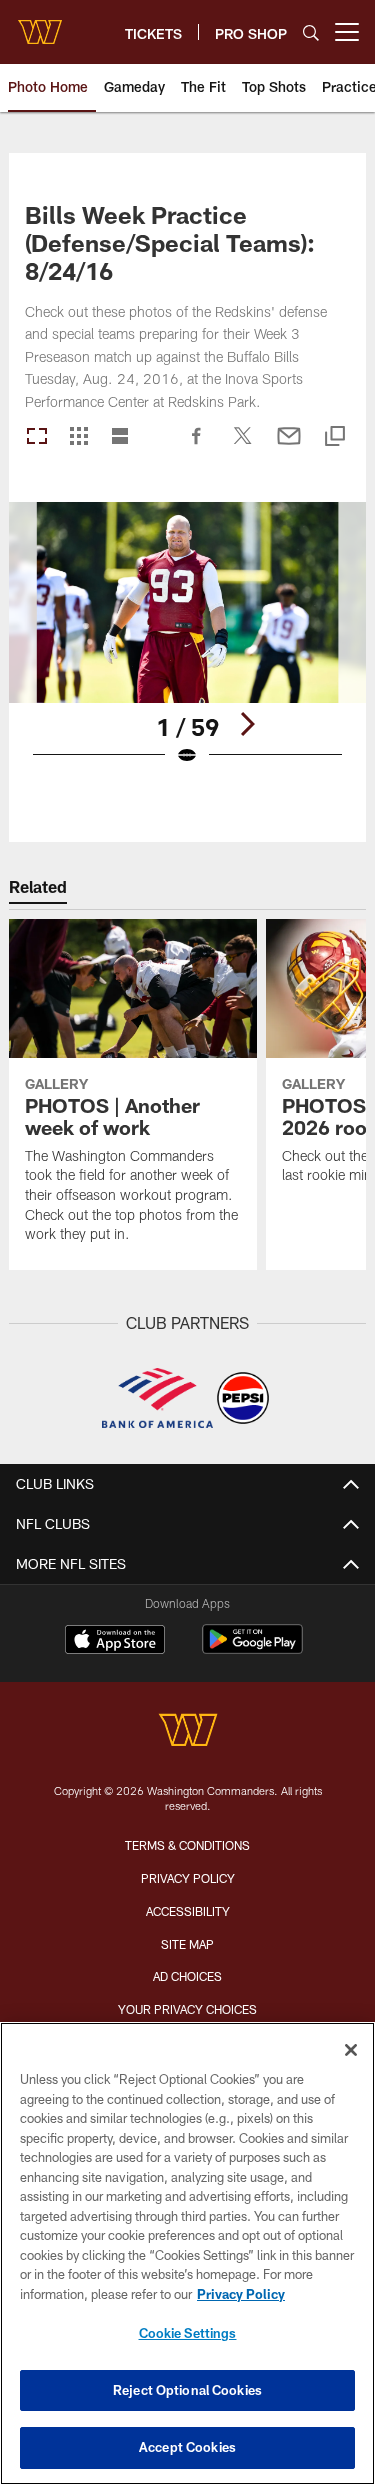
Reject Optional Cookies (187, 2390)
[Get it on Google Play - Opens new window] (252, 1649)
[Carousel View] (37, 437)
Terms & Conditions (187, 1845)
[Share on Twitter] (243, 446)
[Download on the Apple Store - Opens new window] (115, 1642)
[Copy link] (335, 437)
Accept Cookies (187, 2447)
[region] (187, 2253)
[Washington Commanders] (188, 1732)
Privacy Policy (188, 1878)
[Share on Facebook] (197, 446)
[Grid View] (78, 437)
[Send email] (289, 446)
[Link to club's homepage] (40, 24)
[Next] (247, 724)
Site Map (187, 1944)
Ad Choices (187, 1976)
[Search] (311, 32)
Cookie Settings (188, 2333)
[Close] (351, 2050)
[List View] (120, 437)
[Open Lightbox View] (187, 646)
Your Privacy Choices (187, 2009)
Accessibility (188, 1911)
